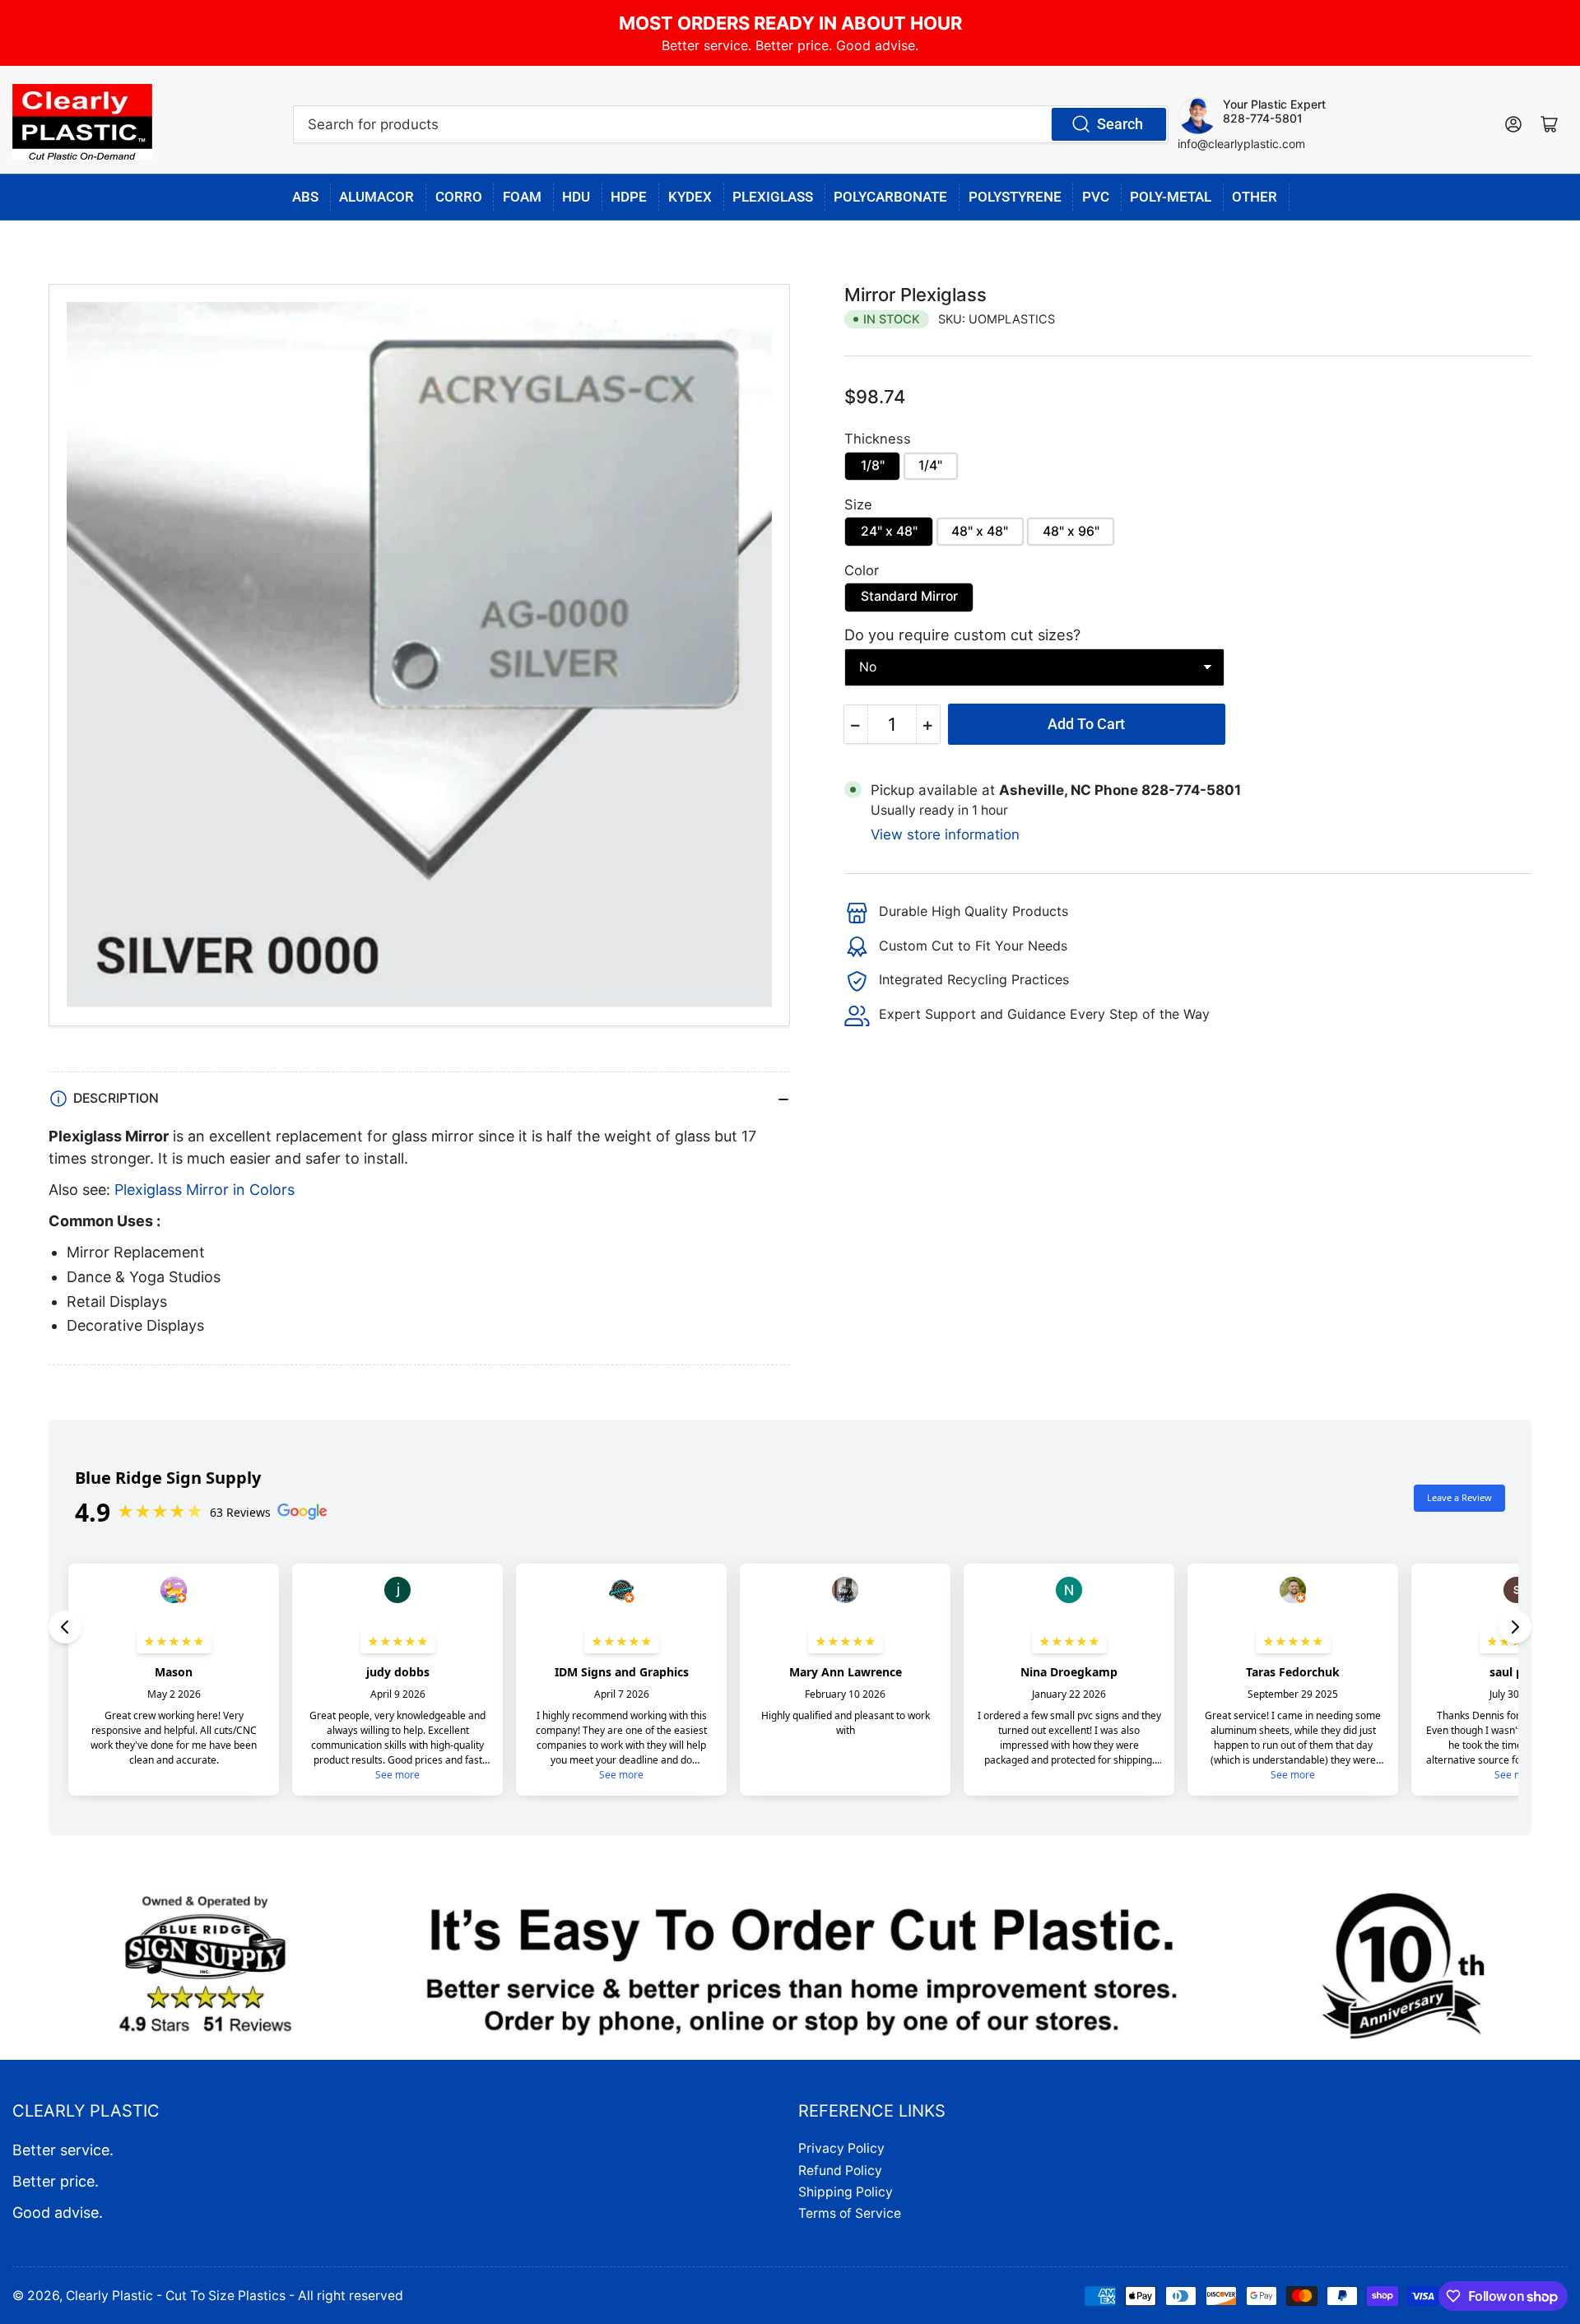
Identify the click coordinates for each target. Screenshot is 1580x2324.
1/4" (930, 465)
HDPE (629, 197)
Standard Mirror (909, 596)
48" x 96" (1071, 531)
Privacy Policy (841, 2148)
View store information (945, 834)
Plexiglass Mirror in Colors (204, 1190)
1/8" (873, 465)
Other (1255, 197)
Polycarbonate (890, 197)
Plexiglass (773, 197)
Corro (459, 197)
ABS (305, 197)
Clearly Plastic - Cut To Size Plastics (176, 2296)
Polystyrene (1015, 197)
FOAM (522, 197)
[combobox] (731, 124)
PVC (1096, 197)
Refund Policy (840, 2171)
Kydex (690, 197)
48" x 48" (980, 531)
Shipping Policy (846, 2192)
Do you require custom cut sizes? (962, 634)
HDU (576, 197)
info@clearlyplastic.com (1241, 144)
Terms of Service (850, 2213)
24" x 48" (889, 531)
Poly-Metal (1171, 197)
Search (1120, 124)
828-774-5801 (1263, 118)
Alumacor (376, 197)
